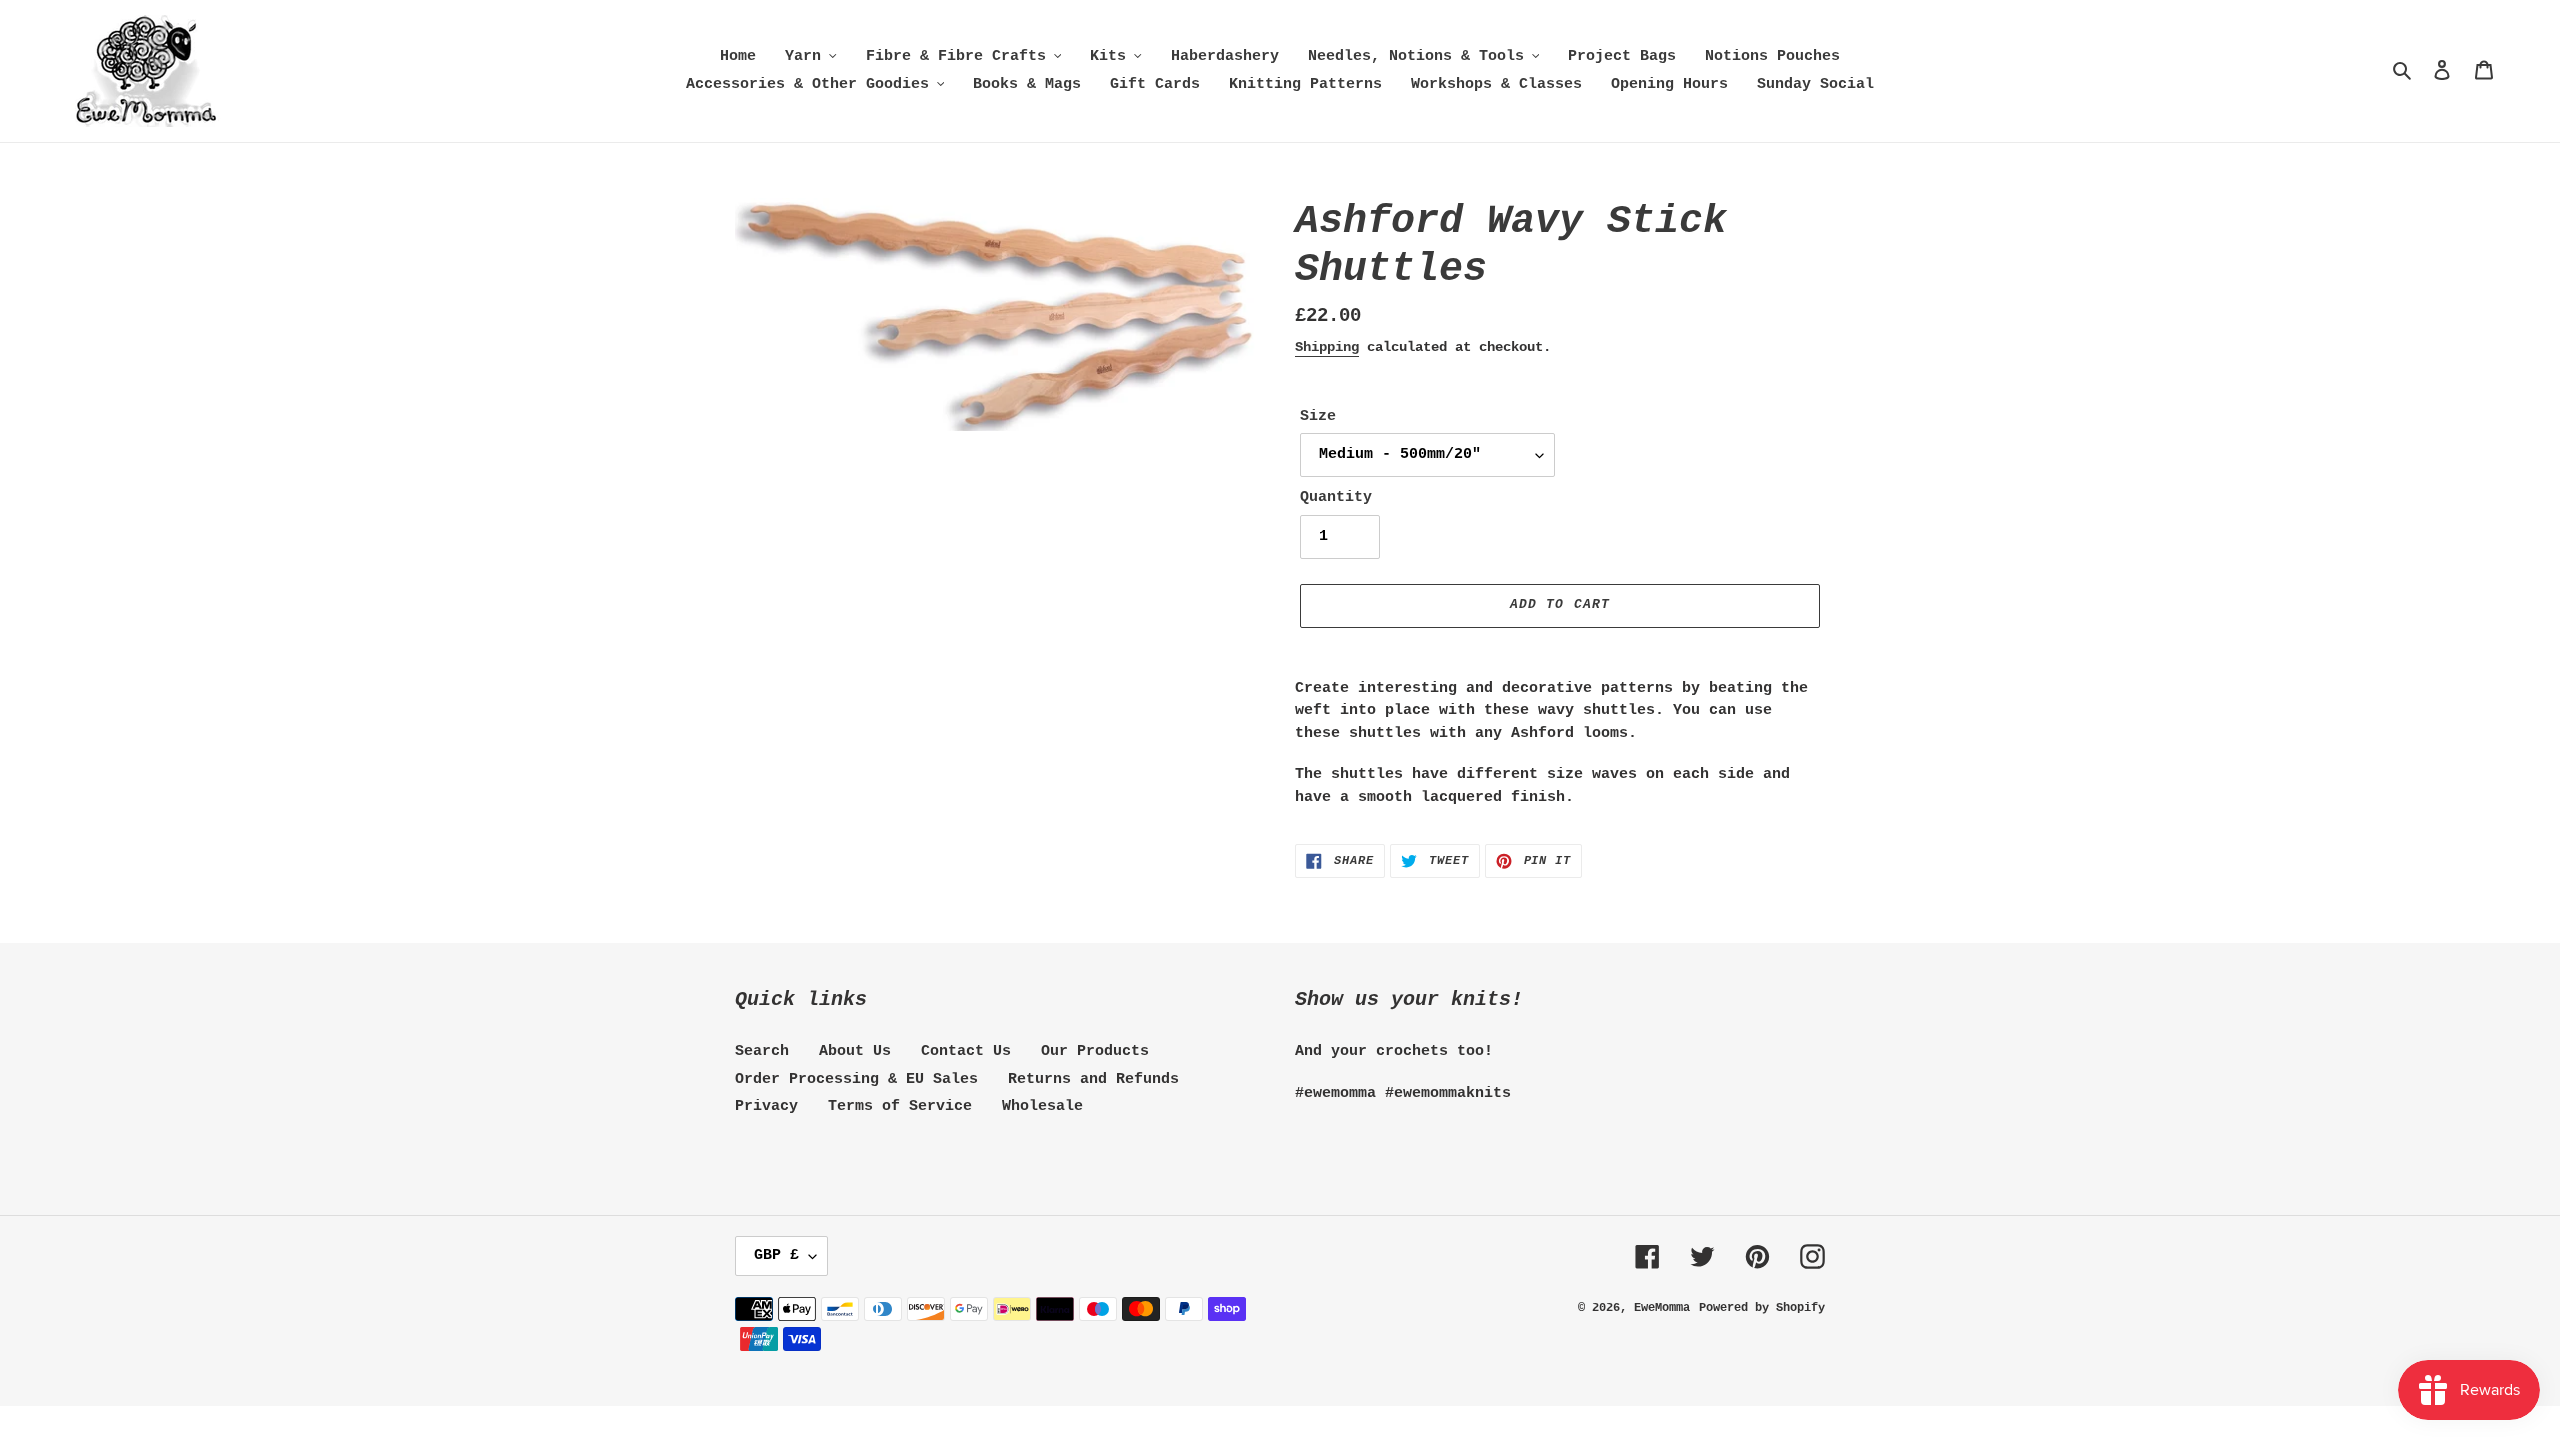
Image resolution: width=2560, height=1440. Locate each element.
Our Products (1095, 1051)
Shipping (1327, 347)
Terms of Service (900, 1106)
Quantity (1336, 497)
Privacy (766, 1106)
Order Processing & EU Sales (856, 1079)
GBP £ (776, 1255)
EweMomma (1662, 1308)
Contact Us (966, 1051)
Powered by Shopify (1762, 1308)
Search (762, 1051)
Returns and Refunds (1093, 1079)
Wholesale (1042, 1106)
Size (1318, 416)
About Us (855, 1051)
